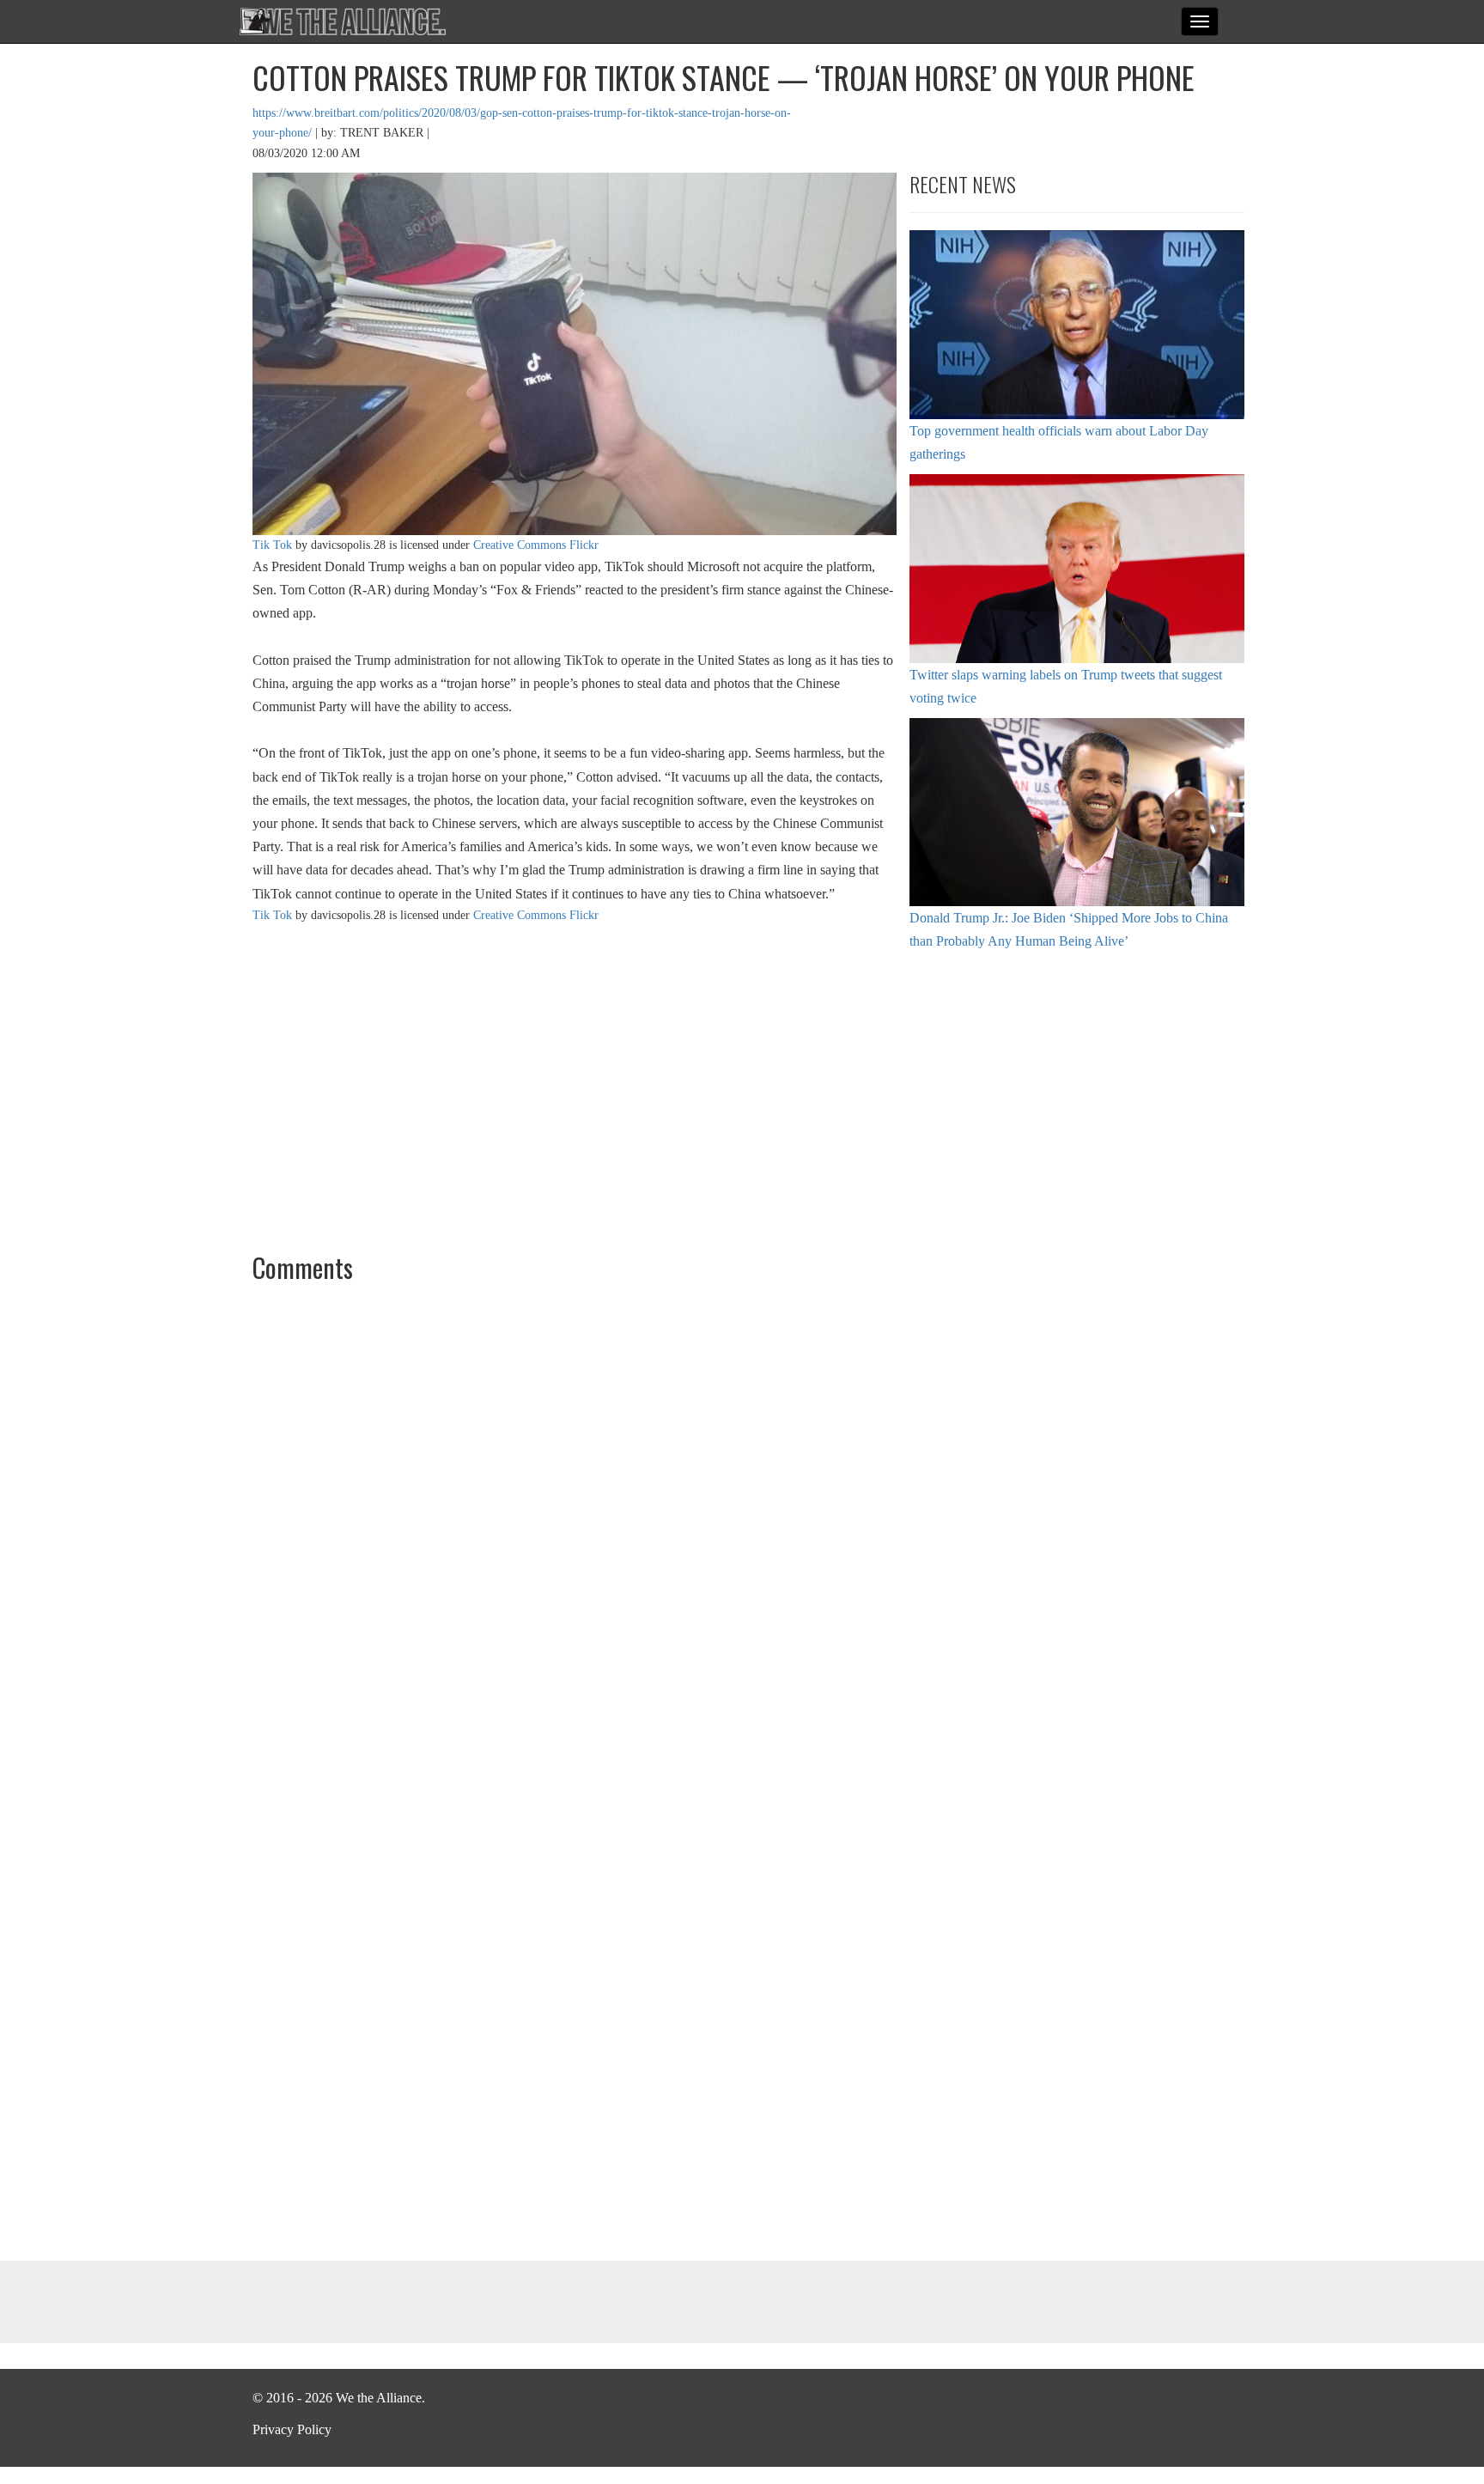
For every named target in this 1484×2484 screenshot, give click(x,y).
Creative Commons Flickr (536, 545)
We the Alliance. (343, 21)
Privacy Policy (292, 2429)
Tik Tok (272, 545)
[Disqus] (742, 1528)
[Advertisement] (1077, 1099)
